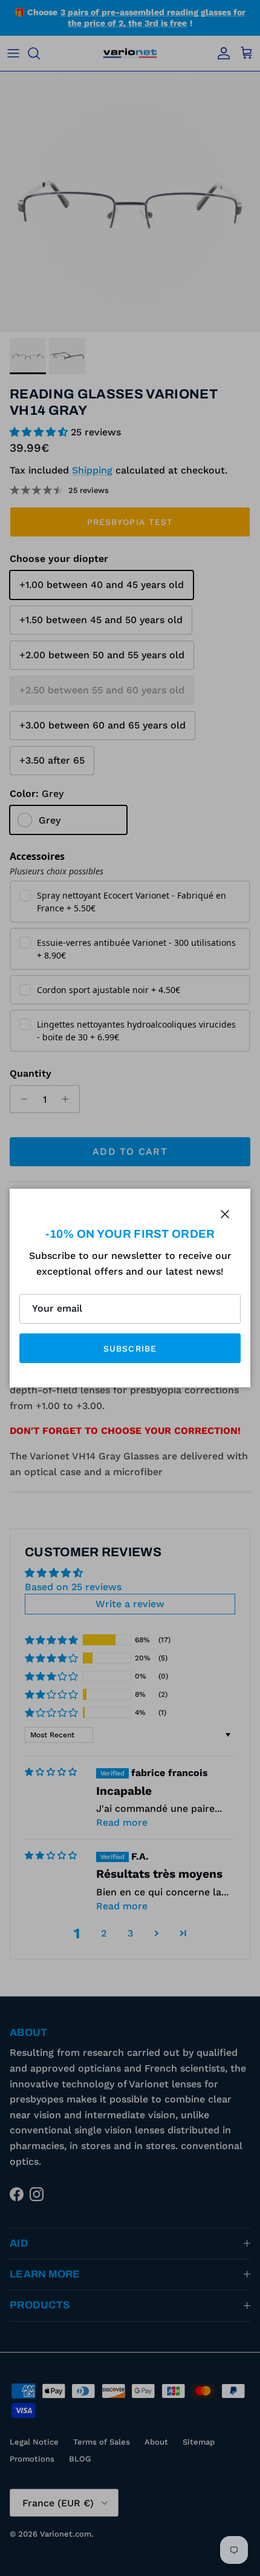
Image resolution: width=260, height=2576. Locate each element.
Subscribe (130, 1349)
